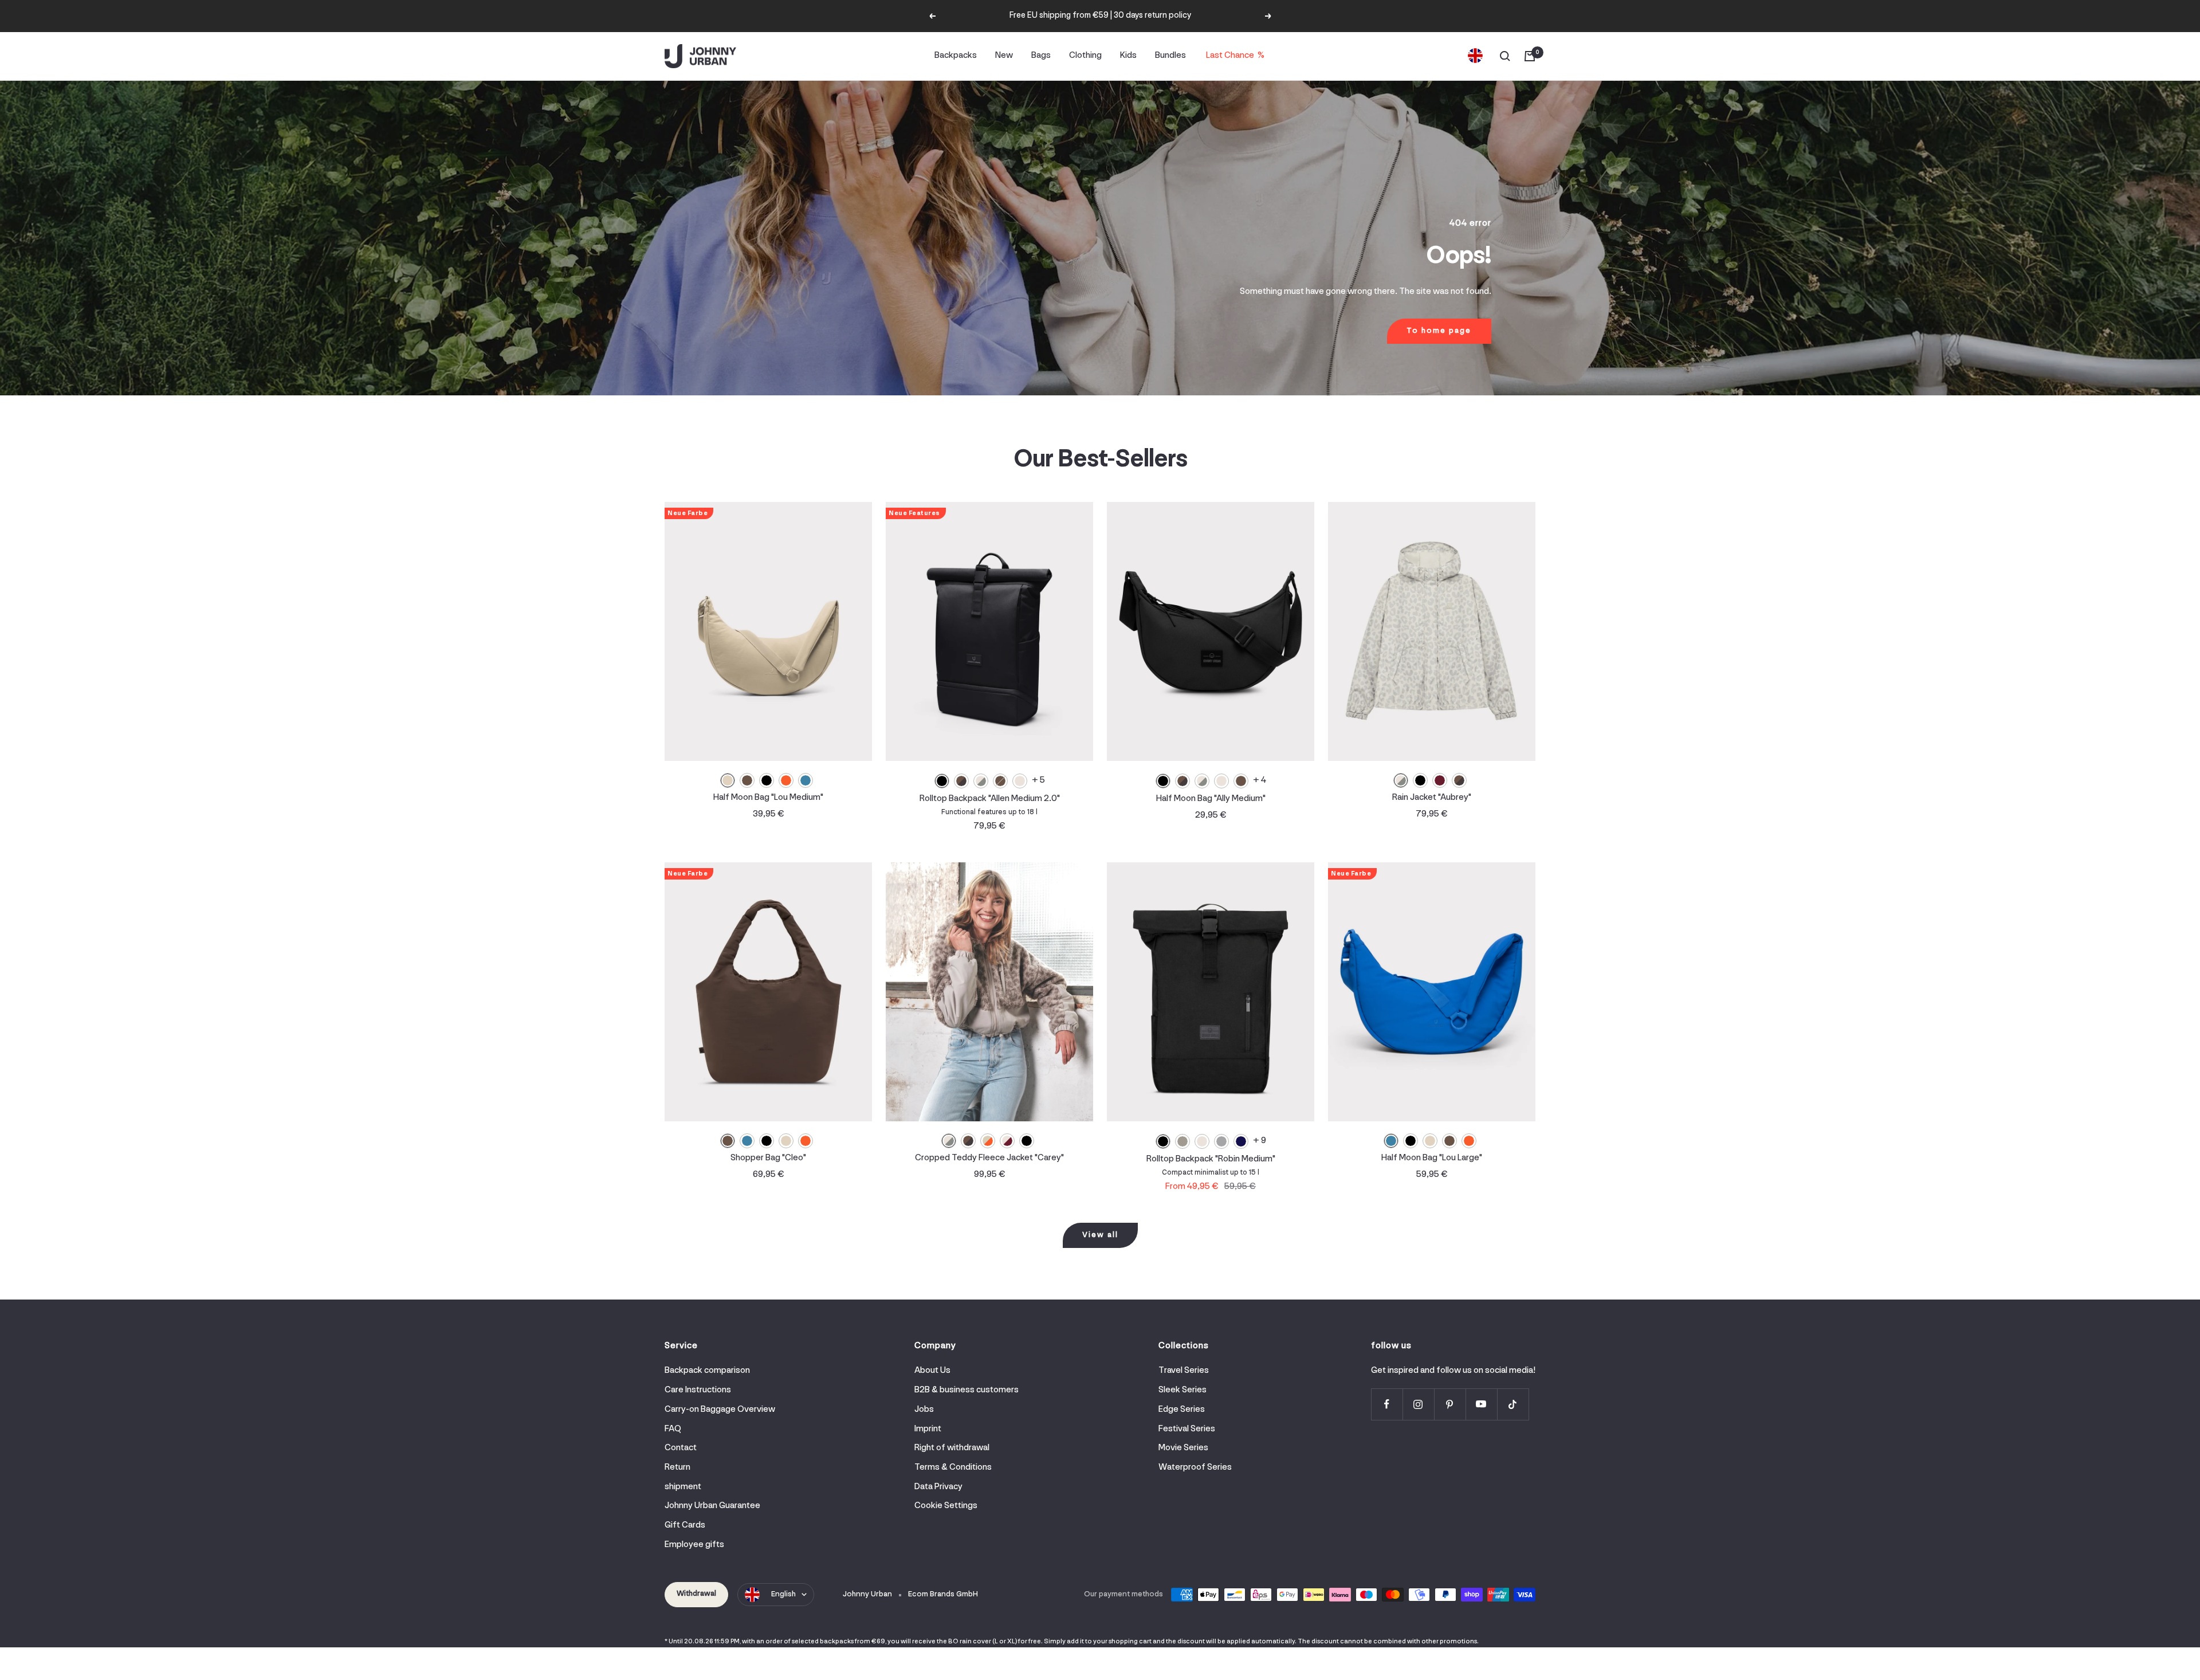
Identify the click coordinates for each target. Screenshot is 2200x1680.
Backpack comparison (707, 1371)
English (783, 1594)
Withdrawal (696, 1594)
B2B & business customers (967, 1390)
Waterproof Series (1195, 1467)
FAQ (673, 1429)
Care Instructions (698, 1390)
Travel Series (1184, 1371)
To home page (1439, 331)
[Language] (1475, 56)
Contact (681, 1448)
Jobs (924, 1410)
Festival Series (1187, 1429)
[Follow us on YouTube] (1481, 1404)
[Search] (1505, 56)
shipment (683, 1487)
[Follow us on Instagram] (1418, 1404)
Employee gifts (694, 1545)
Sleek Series (1182, 1390)
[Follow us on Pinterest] (1450, 1404)
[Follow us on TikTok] (1513, 1404)
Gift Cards (685, 1525)
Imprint (928, 1429)
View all (1100, 1235)
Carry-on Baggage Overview (720, 1410)
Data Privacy (938, 1487)
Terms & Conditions (953, 1467)
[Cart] (1530, 56)
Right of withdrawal (952, 1448)
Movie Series (1183, 1448)
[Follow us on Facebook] (1387, 1404)
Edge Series (1182, 1410)
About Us (932, 1371)
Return (677, 1467)
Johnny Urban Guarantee (712, 1506)
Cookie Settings (946, 1506)
